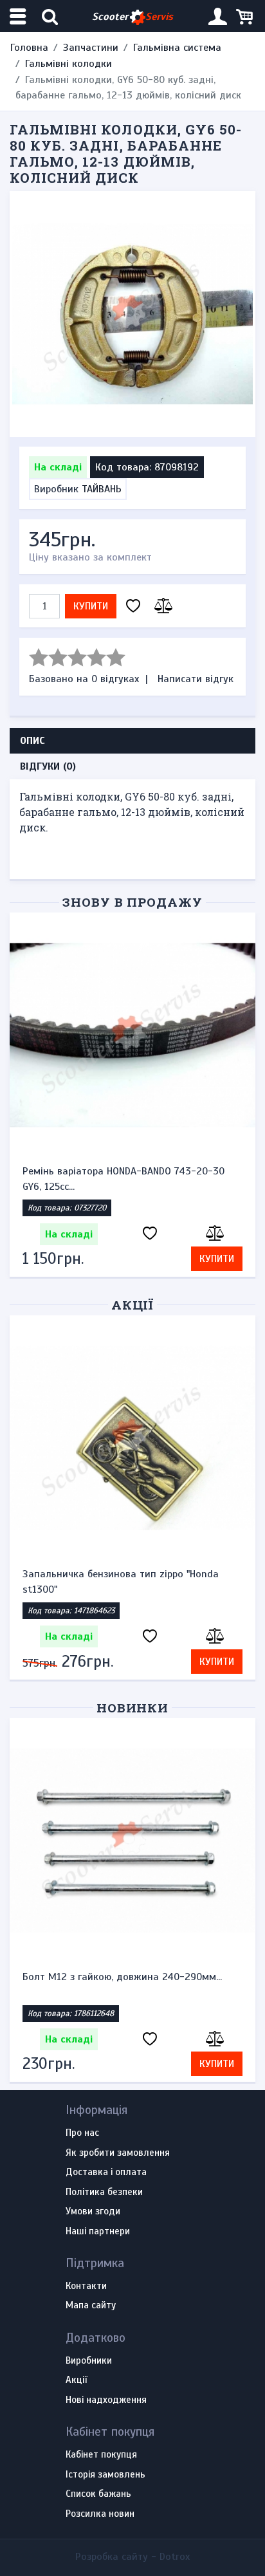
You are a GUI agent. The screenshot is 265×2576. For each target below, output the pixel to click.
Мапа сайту (91, 2306)
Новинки (133, 1708)
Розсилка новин (100, 2514)
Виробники (89, 2361)
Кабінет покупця (101, 2455)
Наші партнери (98, 2232)
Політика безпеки (104, 2192)
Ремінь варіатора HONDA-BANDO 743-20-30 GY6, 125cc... (123, 1179)
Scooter (132, 17)
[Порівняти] (161, 607)
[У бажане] (133, 607)
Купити (91, 606)
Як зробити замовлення (118, 2153)
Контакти (86, 2286)
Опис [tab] (32, 741)
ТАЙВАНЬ (102, 489)
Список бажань (98, 2494)
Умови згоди (93, 2212)
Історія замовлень (105, 2475)
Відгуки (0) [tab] (48, 766)
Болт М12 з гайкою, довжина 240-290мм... (122, 1977)
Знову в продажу (132, 902)
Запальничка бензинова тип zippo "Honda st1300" (121, 1582)
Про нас (82, 2133)
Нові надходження (106, 2400)
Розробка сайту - (132, 2557)
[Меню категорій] (19, 16)
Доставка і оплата (106, 2173)
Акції (133, 1305)
